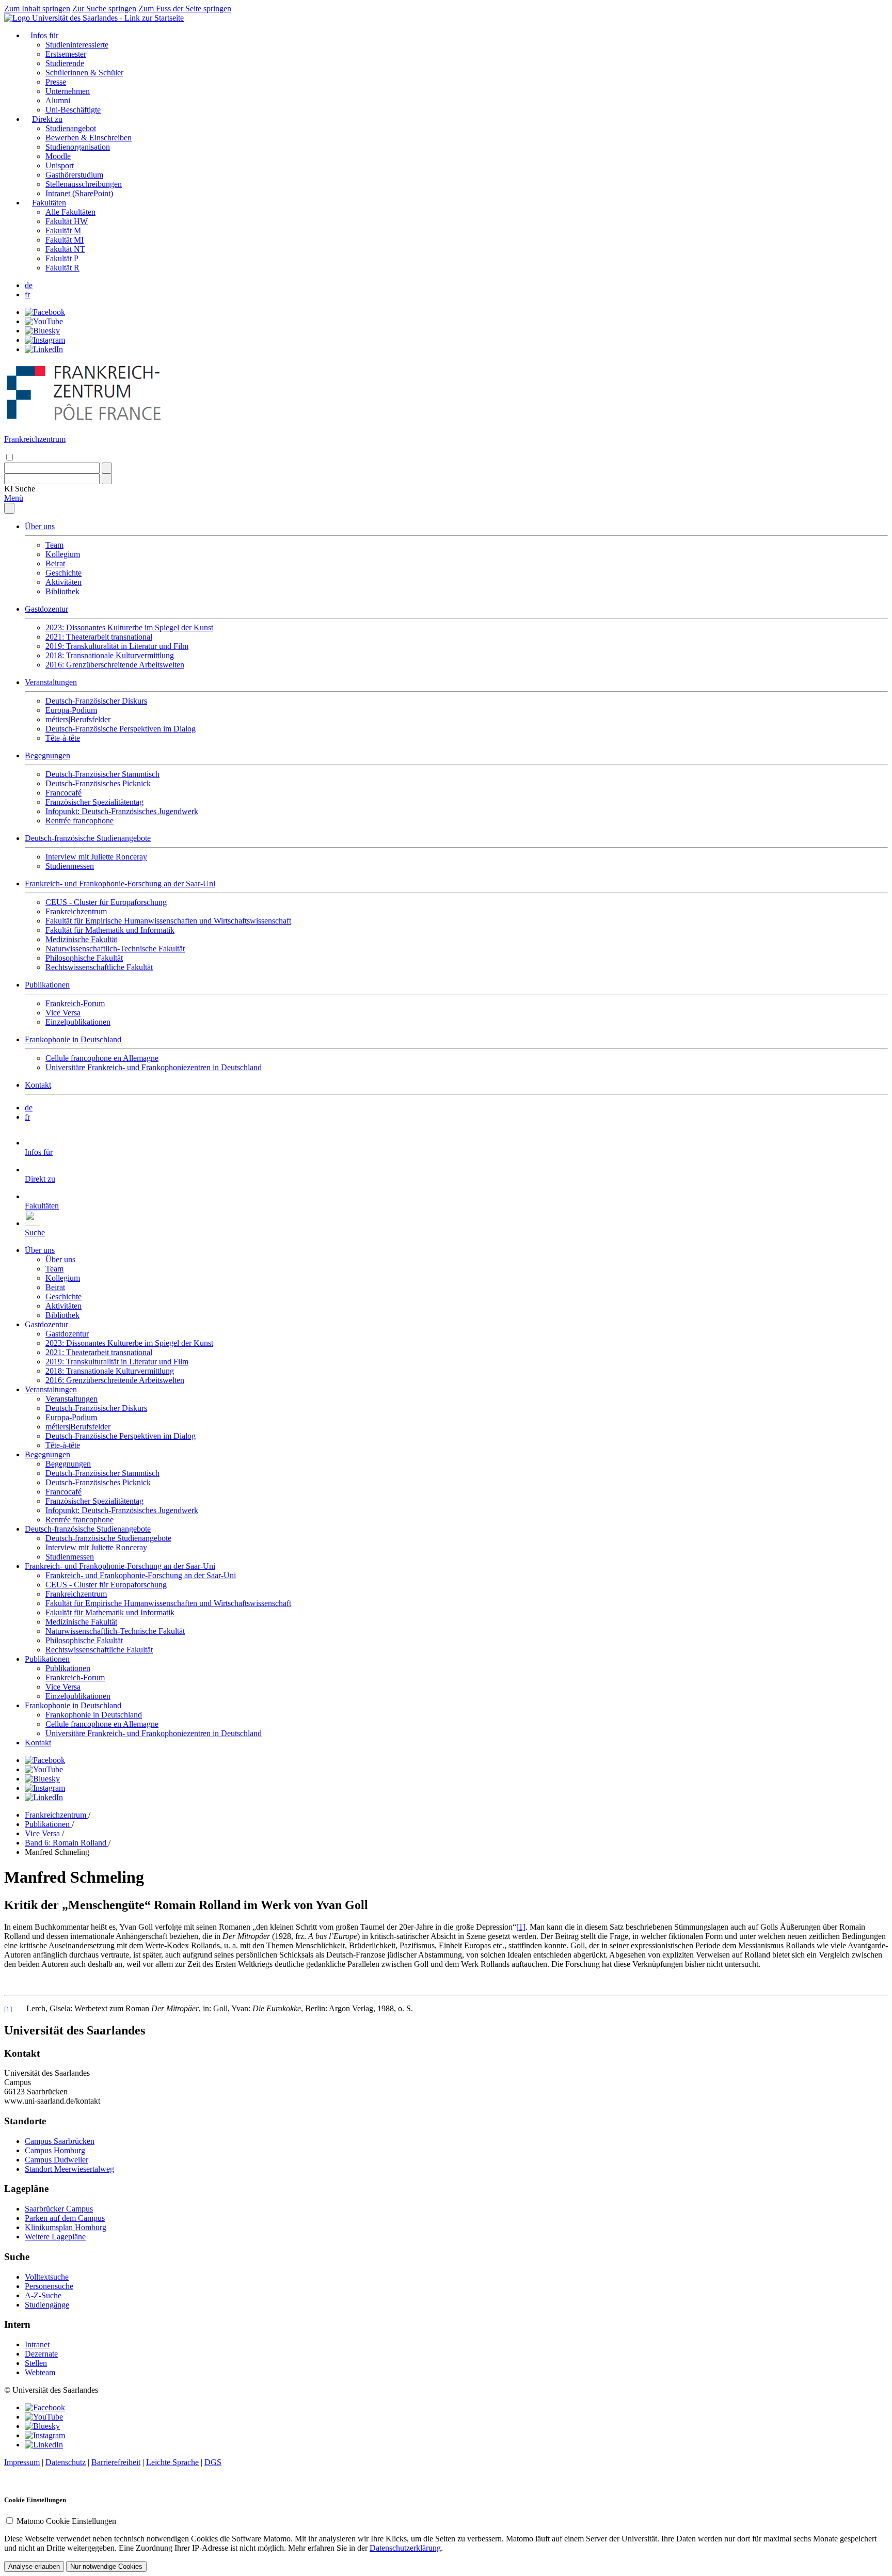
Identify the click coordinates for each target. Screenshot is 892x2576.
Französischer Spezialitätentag (94, 802)
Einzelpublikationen (78, 1022)
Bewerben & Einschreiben (89, 138)
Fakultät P (62, 258)
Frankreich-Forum (75, 1003)
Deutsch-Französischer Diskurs (96, 701)
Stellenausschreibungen (84, 184)
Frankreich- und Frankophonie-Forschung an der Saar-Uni (120, 884)
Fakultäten (49, 203)
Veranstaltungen (51, 682)
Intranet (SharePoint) (79, 193)
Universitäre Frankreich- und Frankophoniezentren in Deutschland (154, 1067)
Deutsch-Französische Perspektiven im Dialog (121, 729)
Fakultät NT (65, 249)
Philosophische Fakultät (84, 958)
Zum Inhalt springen (37, 9)
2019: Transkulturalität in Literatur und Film (117, 646)
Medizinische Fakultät (81, 939)
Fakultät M (63, 230)
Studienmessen (70, 866)
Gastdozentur (46, 609)
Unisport (60, 165)
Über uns (40, 526)
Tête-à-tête (63, 738)
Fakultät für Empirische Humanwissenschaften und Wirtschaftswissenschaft (168, 921)
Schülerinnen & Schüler (84, 73)
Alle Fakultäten (70, 212)
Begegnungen (47, 756)
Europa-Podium (71, 710)
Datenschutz (66, 2462)
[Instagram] (45, 340)
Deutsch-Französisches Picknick (98, 783)
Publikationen (47, 985)
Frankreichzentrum (76, 911)
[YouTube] (44, 321)
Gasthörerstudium (74, 175)
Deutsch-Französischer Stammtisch (102, 774)
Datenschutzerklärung (405, 2548)
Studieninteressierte (77, 45)
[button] (20, 489)
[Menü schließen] (9, 508)
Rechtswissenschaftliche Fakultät (99, 967)
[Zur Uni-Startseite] (94, 18)
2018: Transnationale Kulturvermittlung (110, 655)
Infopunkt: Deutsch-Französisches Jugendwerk (122, 811)
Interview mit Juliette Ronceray (96, 857)
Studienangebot (71, 128)
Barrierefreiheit (116, 2462)
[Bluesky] (42, 331)
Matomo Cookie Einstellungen (66, 2521)
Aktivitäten (63, 582)
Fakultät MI (65, 240)
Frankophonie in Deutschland (73, 1039)
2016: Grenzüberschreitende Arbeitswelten (115, 665)
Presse (56, 82)
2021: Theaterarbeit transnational (99, 637)
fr (27, 295)
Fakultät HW (67, 221)
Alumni (58, 100)
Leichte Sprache (172, 2462)
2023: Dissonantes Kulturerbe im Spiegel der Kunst (129, 627)
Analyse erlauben (34, 2566)
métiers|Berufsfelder (78, 719)
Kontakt (38, 1085)
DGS (213, 2462)
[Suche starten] (107, 468)
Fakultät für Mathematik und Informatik (110, 930)
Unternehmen (68, 91)
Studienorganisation (78, 147)
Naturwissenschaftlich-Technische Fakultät (115, 949)
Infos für (44, 35)
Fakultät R (62, 268)
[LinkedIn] (44, 349)
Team (54, 545)
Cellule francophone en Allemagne (102, 1058)
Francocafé (63, 793)
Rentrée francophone (79, 821)
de (29, 285)
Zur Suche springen (104, 9)
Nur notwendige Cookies (106, 2566)
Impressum (22, 2462)
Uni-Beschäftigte (73, 110)
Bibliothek (62, 591)
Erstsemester (66, 54)
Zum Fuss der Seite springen (185, 9)
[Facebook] (45, 312)
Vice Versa (63, 1013)
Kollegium (63, 554)
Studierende (65, 63)
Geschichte (63, 573)
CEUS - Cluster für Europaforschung (106, 902)
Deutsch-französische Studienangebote (88, 838)
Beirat (55, 563)
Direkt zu (47, 119)
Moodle (58, 156)
